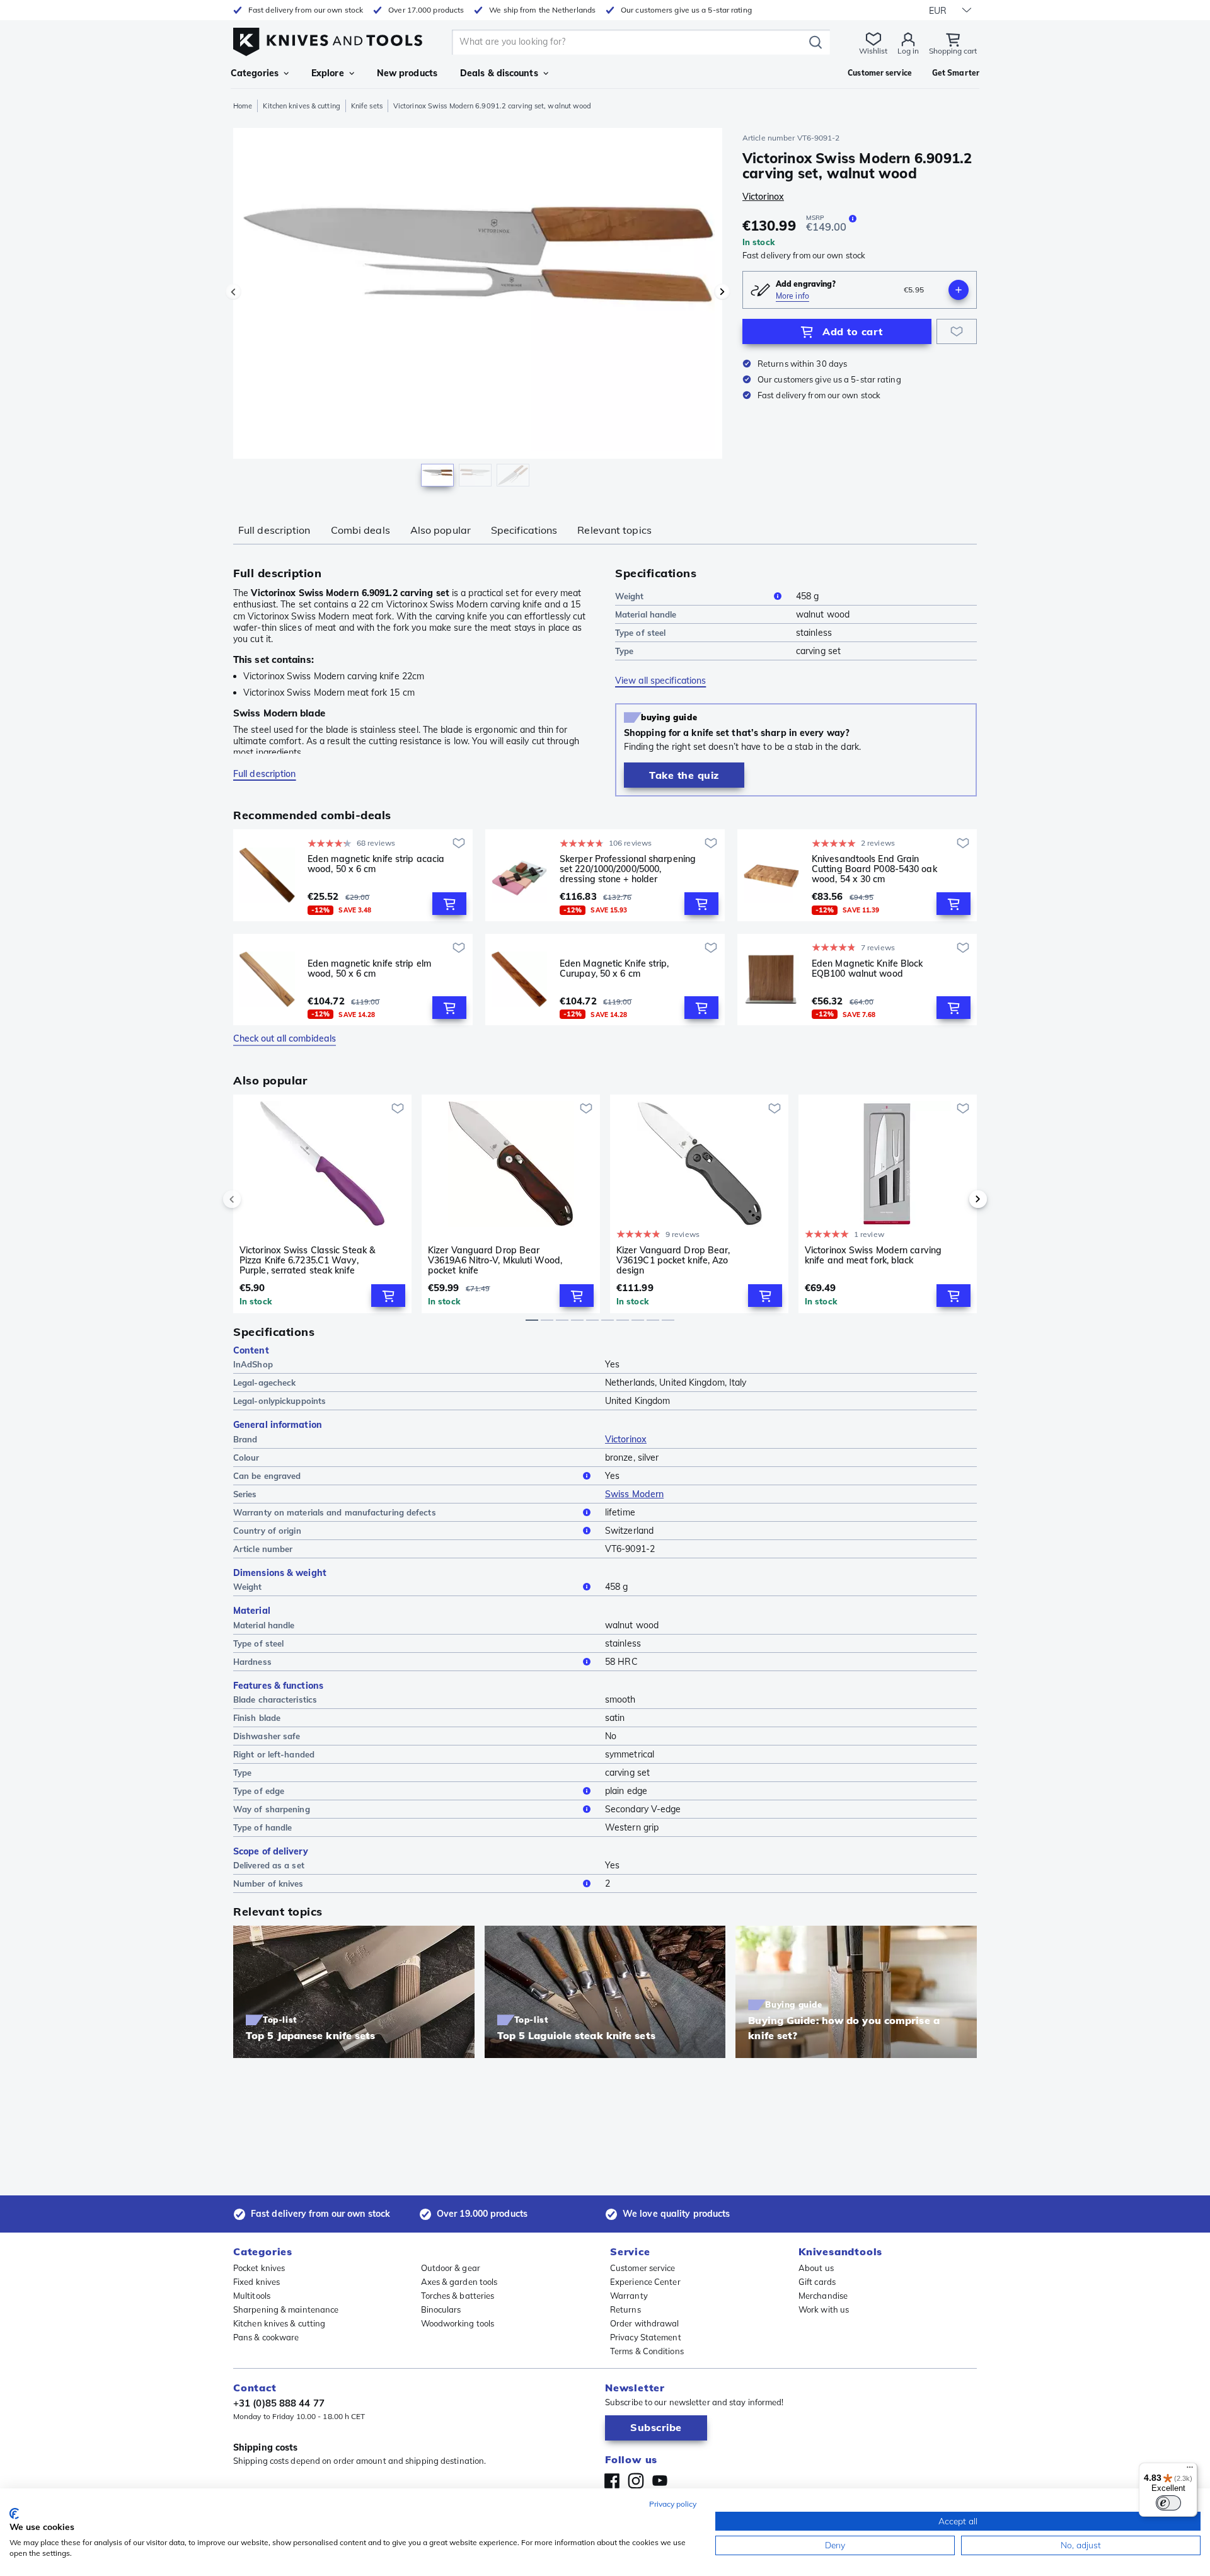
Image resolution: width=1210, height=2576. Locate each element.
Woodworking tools (458, 2323)
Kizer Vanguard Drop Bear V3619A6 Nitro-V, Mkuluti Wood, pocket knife (495, 1260)
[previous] (253, 1199)
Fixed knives (256, 2282)
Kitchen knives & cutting (301, 106)
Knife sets (367, 106)
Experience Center (645, 2282)
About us (816, 2268)
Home (243, 106)
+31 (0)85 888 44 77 (279, 2403)
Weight (630, 596)
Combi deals (360, 530)
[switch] (1168, 2503)
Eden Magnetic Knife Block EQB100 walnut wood (867, 969)
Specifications (524, 530)
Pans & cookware (266, 2337)
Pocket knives (259, 2268)
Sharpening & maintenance (286, 2309)
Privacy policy (673, 2504)
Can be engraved (267, 1476)
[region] (478, 310)
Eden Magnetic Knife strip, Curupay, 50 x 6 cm (614, 969)
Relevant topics (614, 530)
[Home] (328, 39)
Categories (255, 73)
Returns (625, 2309)
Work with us (824, 2309)
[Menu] (1190, 2470)
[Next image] (722, 292)
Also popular (441, 530)
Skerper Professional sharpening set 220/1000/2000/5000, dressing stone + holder (628, 869)
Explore (328, 73)
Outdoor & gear (451, 2268)
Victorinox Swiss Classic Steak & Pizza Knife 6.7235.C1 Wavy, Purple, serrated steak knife (307, 1260)
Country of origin (267, 1531)
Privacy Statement (646, 2337)
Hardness (252, 1662)
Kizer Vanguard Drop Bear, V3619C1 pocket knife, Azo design (673, 1260)
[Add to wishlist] (957, 331)
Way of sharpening (272, 1809)
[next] (957, 1199)
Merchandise (823, 2296)
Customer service (643, 2268)
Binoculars (441, 2309)
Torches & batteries (458, 2296)
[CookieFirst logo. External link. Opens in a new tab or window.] (14, 2514)
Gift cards (817, 2282)
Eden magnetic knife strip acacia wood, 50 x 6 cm (376, 864)
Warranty (629, 2296)
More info (792, 296)
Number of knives (268, 1883)
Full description (274, 530)
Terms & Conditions (647, 2351)
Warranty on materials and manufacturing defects (335, 1512)
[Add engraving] (959, 290)
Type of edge (259, 1791)
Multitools (252, 2296)
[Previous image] (233, 292)
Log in (908, 51)
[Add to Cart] (449, 904)
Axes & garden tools (459, 2282)
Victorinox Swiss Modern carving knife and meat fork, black (873, 1256)
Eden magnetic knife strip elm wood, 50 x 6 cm (369, 969)
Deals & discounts (499, 73)
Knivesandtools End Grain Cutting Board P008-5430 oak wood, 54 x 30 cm (874, 869)
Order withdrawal (645, 2323)
